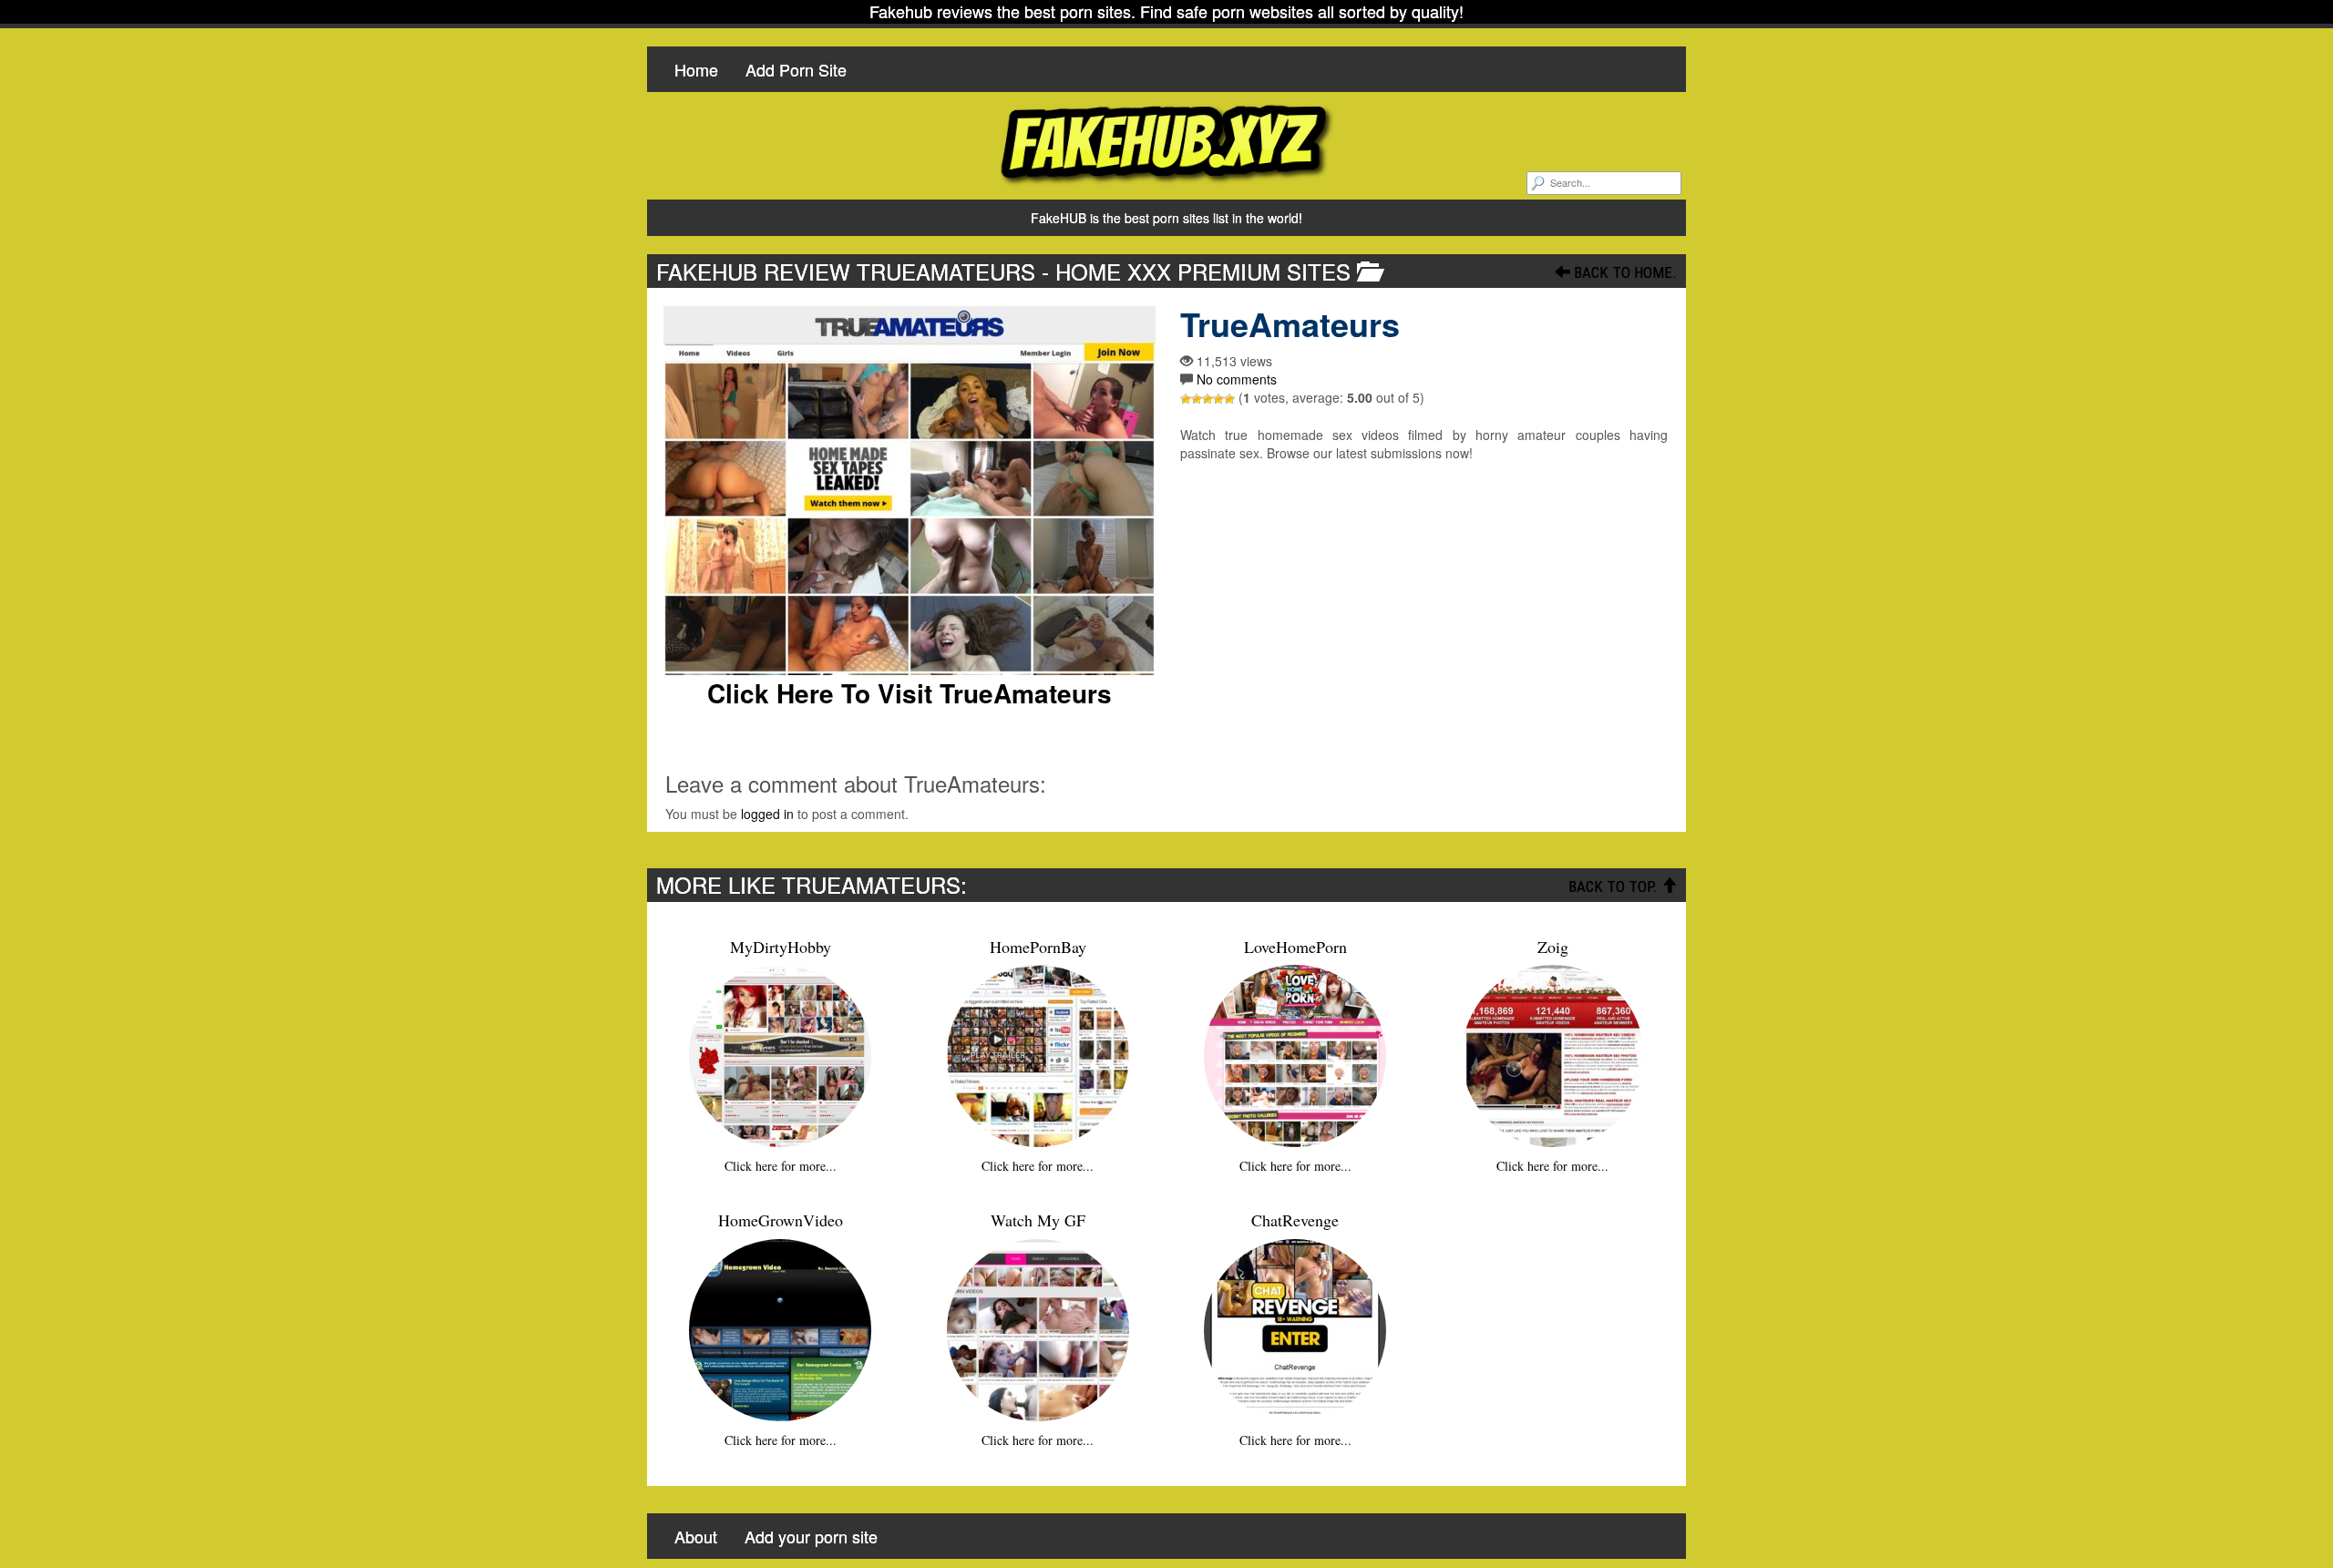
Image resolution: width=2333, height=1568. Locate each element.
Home (696, 69)
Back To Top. (1615, 886)
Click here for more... (781, 1166)
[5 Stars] (1229, 399)
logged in (767, 814)
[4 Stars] (1218, 399)
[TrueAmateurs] (909, 491)
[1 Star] (1186, 399)
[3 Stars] (1208, 399)
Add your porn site (811, 1536)
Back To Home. (1624, 272)
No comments (1237, 379)
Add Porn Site (796, 69)
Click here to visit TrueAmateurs (910, 693)
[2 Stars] (1197, 399)
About (696, 1536)
